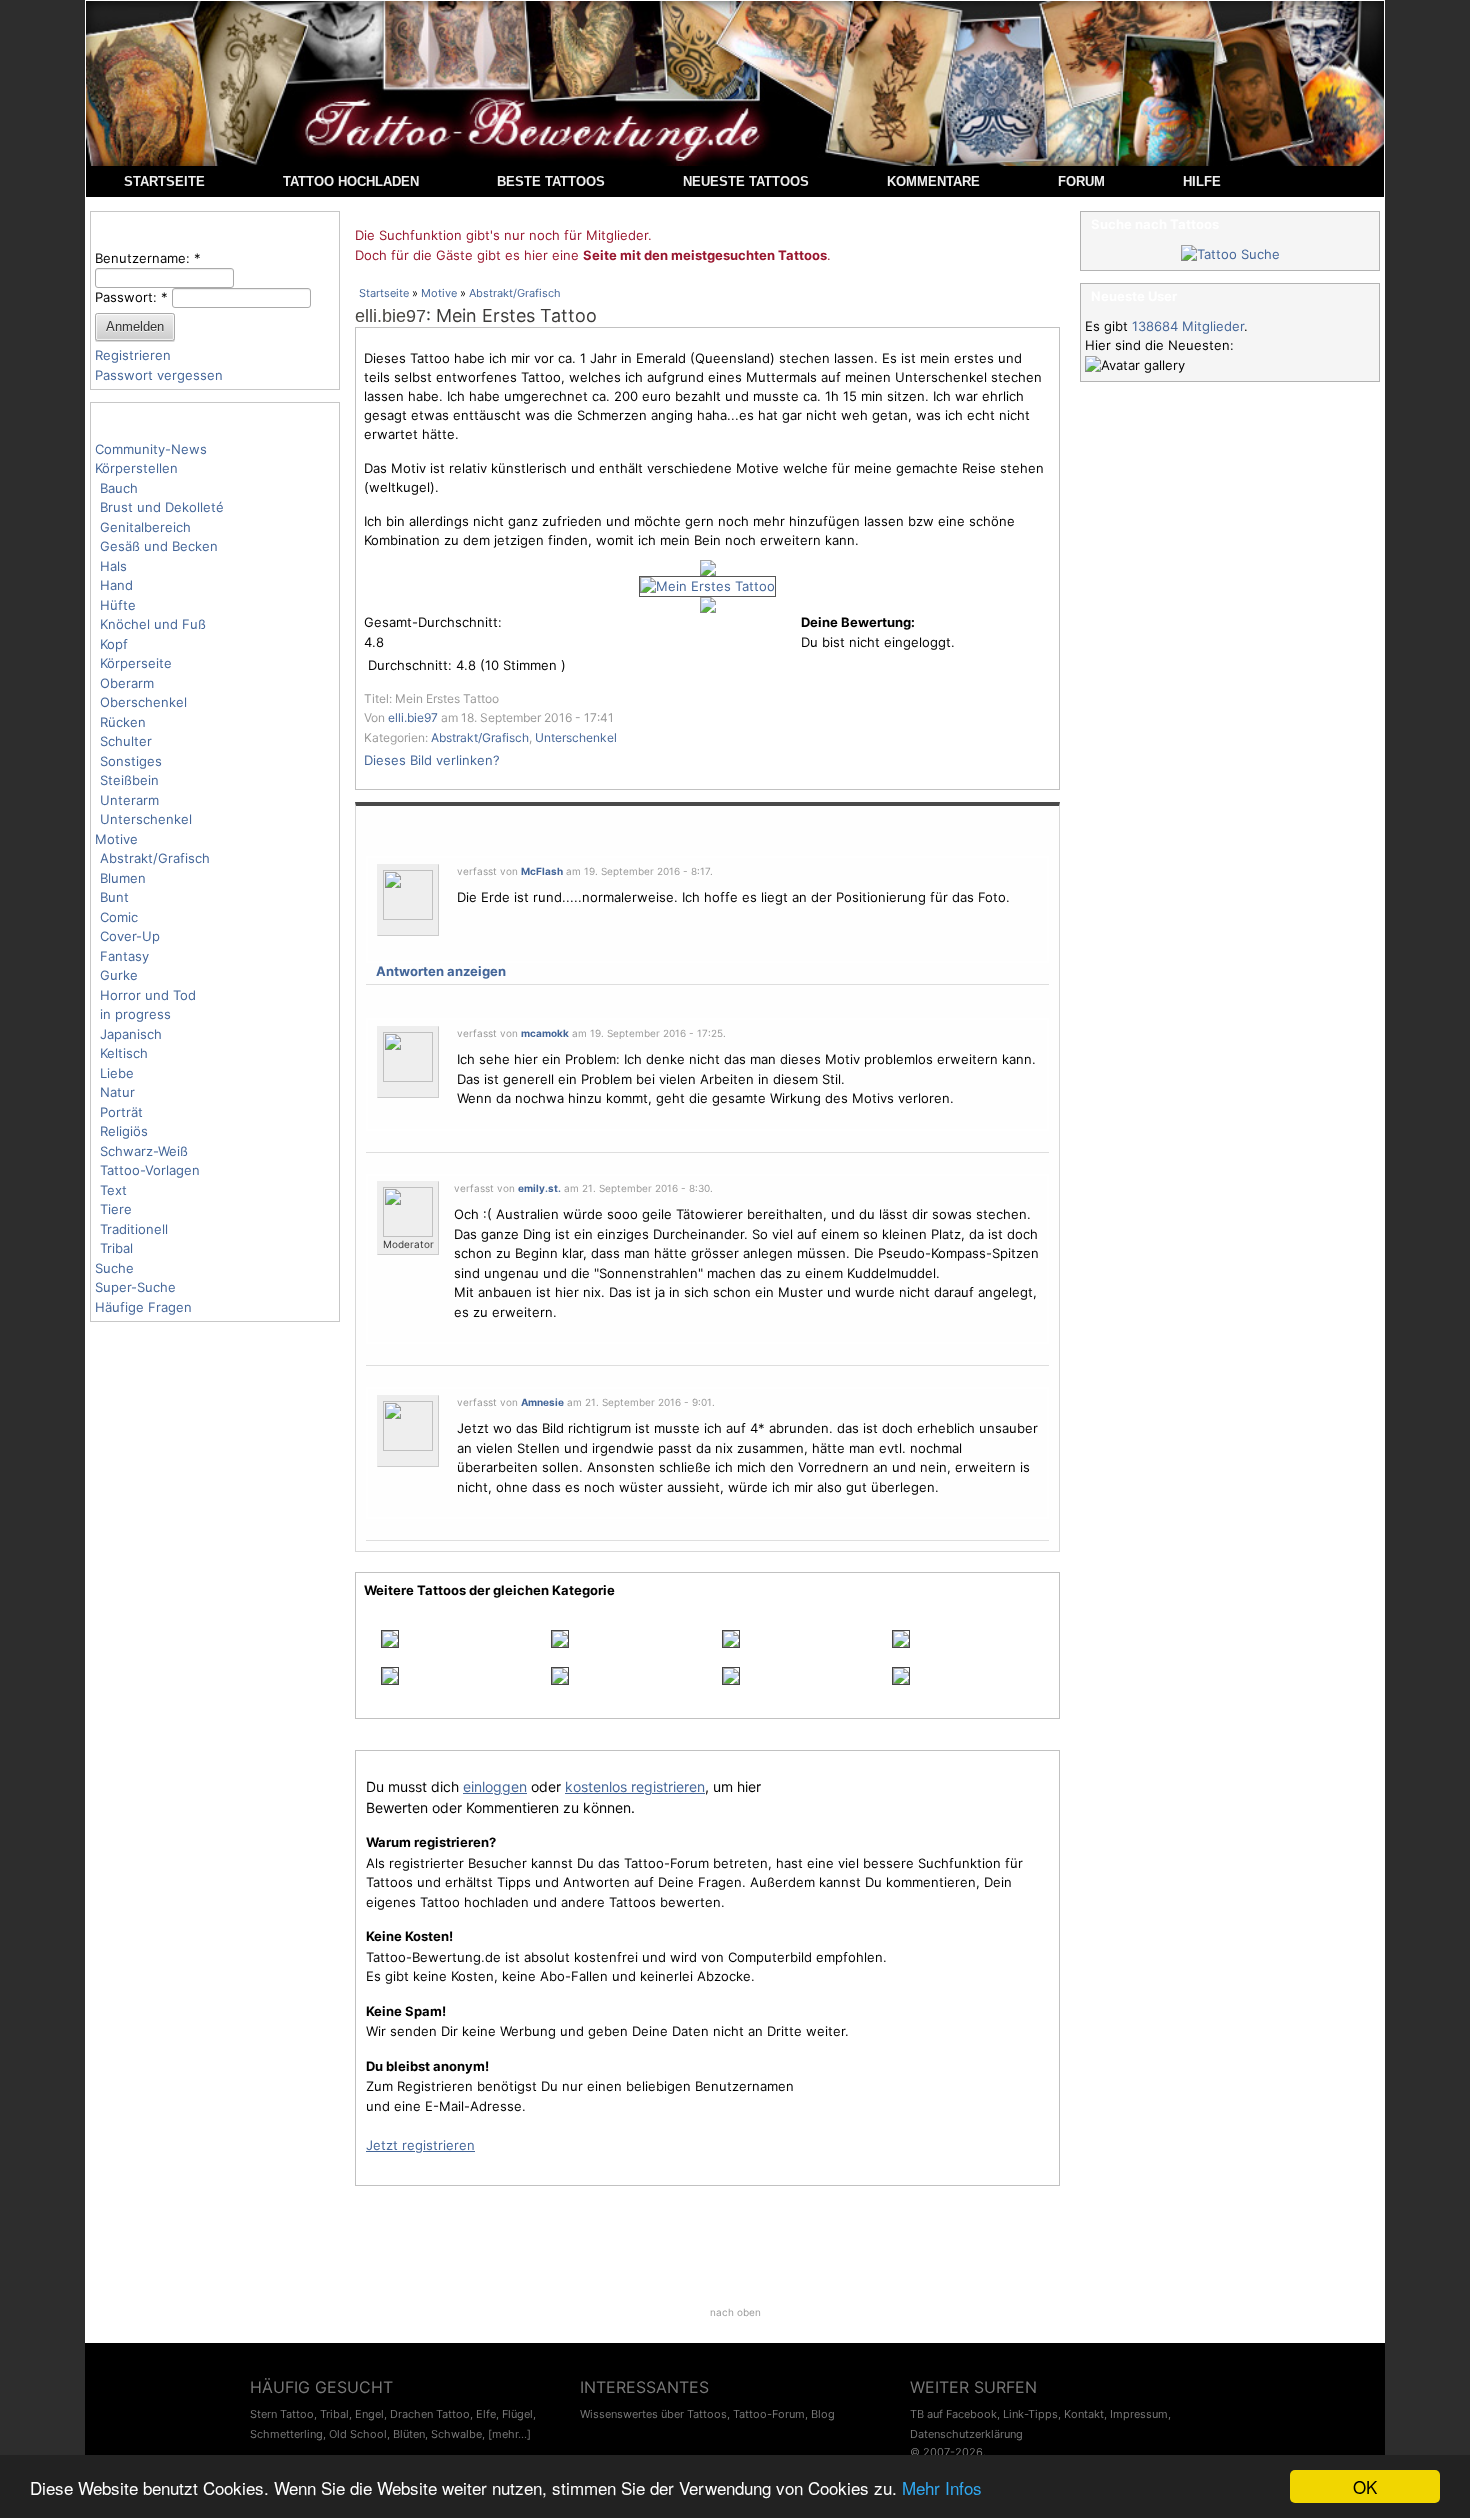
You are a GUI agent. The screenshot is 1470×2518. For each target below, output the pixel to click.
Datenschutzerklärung (966, 2434)
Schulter (126, 741)
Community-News (151, 449)
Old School (358, 2434)
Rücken (123, 722)
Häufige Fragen (143, 1307)
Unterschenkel (146, 819)
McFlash (542, 871)
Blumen (123, 878)
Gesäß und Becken (159, 546)
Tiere (116, 1209)
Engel (369, 2414)
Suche (114, 1268)
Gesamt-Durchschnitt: (433, 622)
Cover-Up (130, 936)
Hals (113, 566)
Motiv (408, 468)
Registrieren (133, 355)
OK (1365, 2486)
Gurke (119, 975)
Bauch (119, 488)
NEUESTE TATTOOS (746, 181)
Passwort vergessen (159, 375)
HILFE (1202, 181)
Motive (116, 839)
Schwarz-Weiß (144, 1151)
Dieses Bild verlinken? (432, 760)
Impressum (1139, 2414)
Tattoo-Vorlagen (150, 1170)
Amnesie (542, 1402)
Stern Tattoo (282, 2414)
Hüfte (118, 605)
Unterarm (129, 800)
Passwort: (131, 297)
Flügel (517, 2414)
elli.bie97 (390, 316)
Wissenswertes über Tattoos (653, 2414)
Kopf (114, 644)
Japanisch (131, 1034)
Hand (116, 585)
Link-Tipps (1030, 2414)
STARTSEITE (164, 181)
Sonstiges (131, 761)
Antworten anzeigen (441, 971)
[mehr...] (509, 2434)
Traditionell (134, 1229)
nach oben (735, 2312)
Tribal (116, 1248)
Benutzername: (148, 258)
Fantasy (124, 956)
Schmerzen (612, 415)
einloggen (495, 1786)
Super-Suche (135, 1287)
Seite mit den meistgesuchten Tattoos (705, 255)
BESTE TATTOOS (551, 181)
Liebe (117, 1073)
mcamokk (545, 1033)
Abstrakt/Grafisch (155, 858)
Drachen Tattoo (430, 2414)
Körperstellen (136, 468)
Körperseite (136, 663)
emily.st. (539, 1188)
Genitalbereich (145, 527)
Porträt (121, 1112)
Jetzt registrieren (420, 2145)
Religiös (124, 1131)
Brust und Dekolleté (162, 507)
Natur (117, 1092)
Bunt (114, 897)
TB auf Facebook (953, 2414)
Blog (823, 2414)
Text (113, 1190)
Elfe (486, 2414)
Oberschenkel (143, 702)
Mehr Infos (942, 2487)
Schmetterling (286, 2434)
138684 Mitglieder (1188, 326)
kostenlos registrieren (635, 1786)
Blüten (409, 2434)
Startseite (384, 293)
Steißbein (129, 780)
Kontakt (1084, 2414)
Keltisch (124, 1053)
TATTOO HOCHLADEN (351, 181)
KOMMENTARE (933, 181)
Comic (119, 917)
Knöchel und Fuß (153, 624)
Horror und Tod (148, 995)
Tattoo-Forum (769, 2414)
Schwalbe (456, 2434)
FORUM (1081, 181)
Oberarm (127, 683)
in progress (135, 1014)
